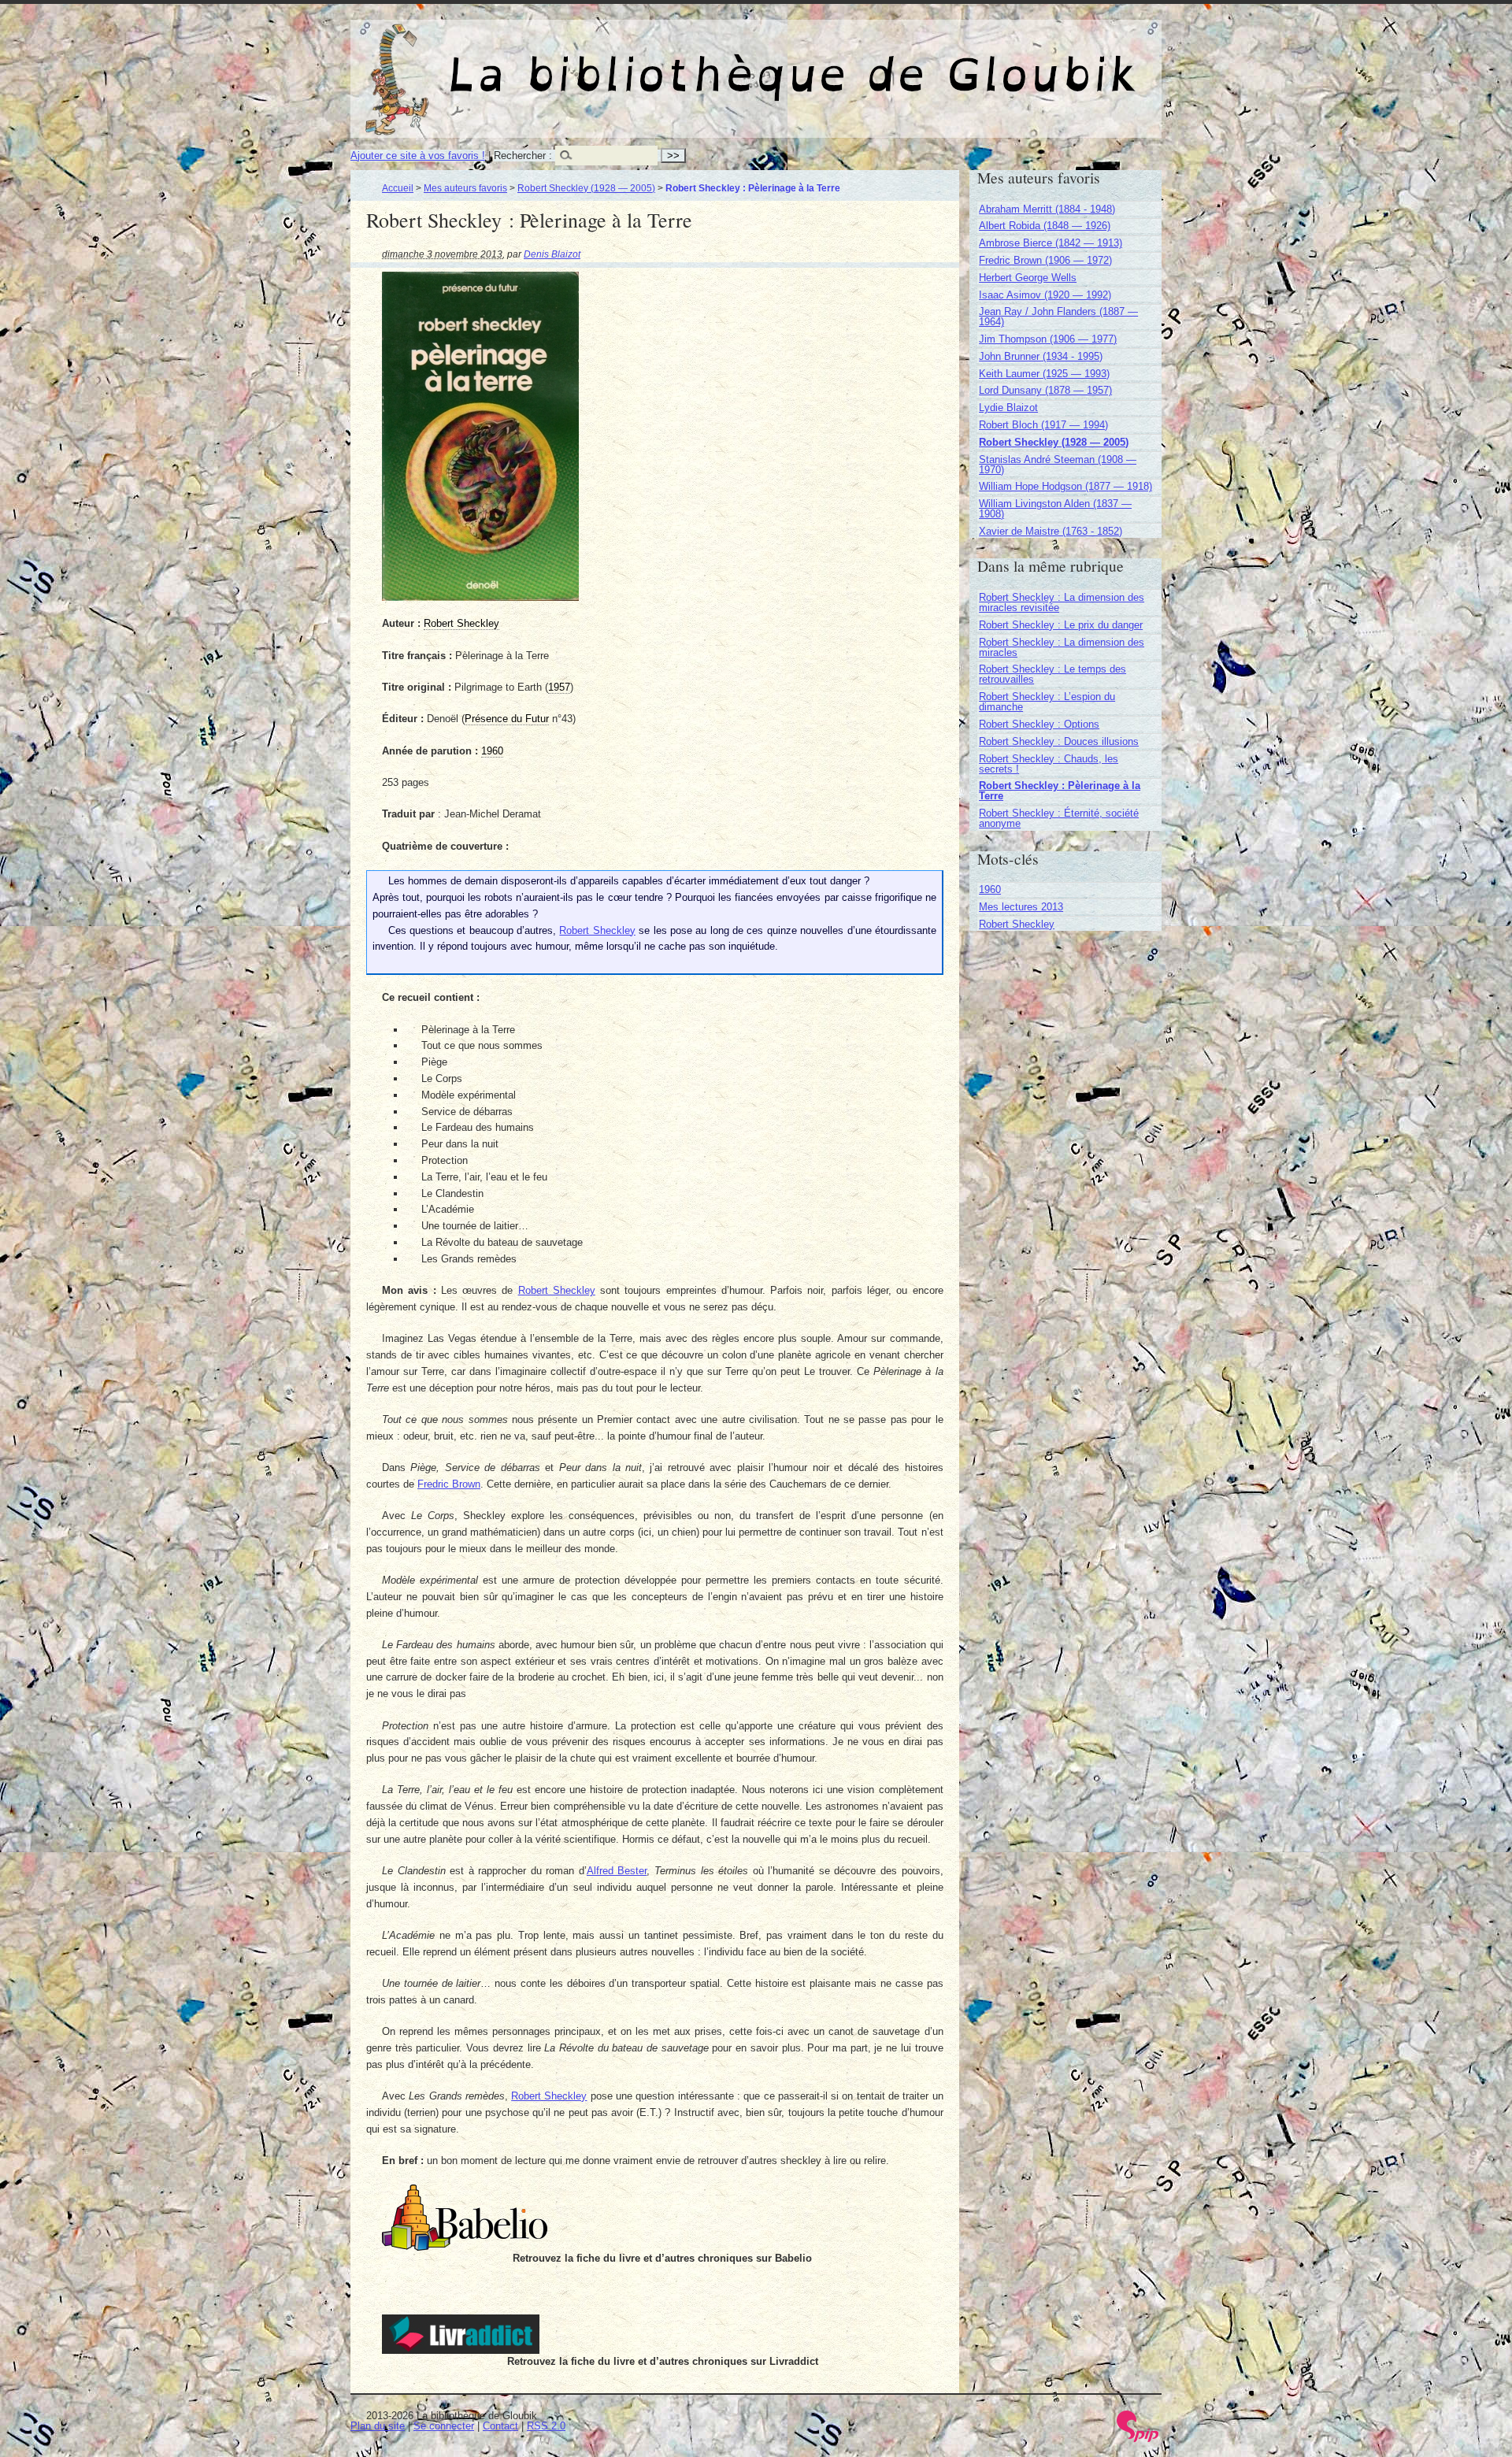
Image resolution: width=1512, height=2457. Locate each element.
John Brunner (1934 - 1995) (1041, 356)
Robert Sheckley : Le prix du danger (1061, 625)
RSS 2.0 (546, 2426)
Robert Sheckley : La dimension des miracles (1062, 647)
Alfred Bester (617, 1871)
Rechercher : (523, 156)
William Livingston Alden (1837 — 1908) (1055, 509)
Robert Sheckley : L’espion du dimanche (1047, 702)
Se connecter (444, 2426)
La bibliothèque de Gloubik (922, 61)
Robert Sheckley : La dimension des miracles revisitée (1062, 602)
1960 (990, 889)
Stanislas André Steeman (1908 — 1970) (1058, 465)
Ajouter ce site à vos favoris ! (418, 156)
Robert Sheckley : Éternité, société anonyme (1059, 818)
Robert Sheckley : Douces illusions (1059, 741)
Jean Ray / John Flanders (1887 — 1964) (1058, 317)
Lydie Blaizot (1008, 408)
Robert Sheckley (597, 930)
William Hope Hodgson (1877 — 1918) (1065, 486)
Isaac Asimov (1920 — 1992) (1045, 295)
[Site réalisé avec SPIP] (1138, 2438)
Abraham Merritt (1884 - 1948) (1047, 209)
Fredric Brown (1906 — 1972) (1045, 260)
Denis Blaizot (552, 254)
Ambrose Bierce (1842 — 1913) (1051, 243)
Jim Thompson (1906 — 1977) (1048, 339)
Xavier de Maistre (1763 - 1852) (1051, 531)
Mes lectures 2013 (1021, 907)
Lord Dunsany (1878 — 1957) (1045, 390)
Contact (500, 2426)
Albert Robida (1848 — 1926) (1045, 226)
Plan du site (378, 2426)
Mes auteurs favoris (465, 188)
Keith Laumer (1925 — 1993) (1044, 374)
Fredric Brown (449, 1484)
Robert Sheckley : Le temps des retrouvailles (1052, 674)
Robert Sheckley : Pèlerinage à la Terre (1060, 791)
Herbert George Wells (1028, 278)
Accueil (398, 188)
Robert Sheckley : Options (1039, 724)
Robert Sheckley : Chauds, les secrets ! (1049, 764)
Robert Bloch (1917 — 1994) (1043, 425)
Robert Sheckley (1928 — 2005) (586, 188)
